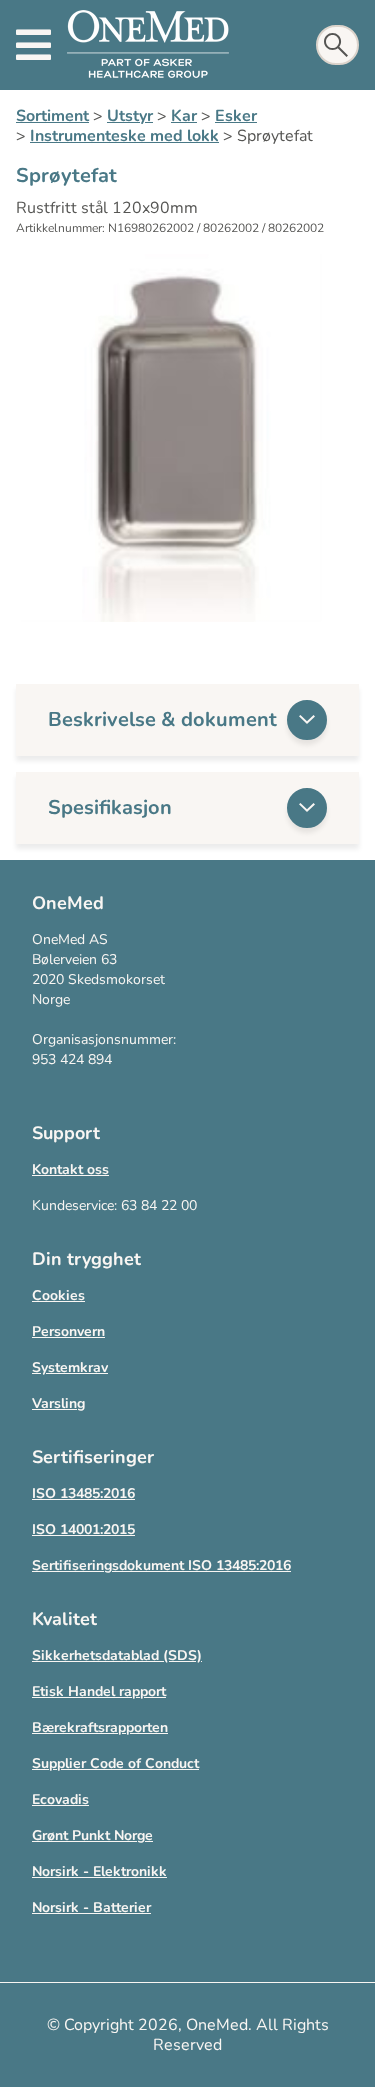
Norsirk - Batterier (91, 1907)
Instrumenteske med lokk (124, 136)
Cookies (58, 1295)
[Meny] (33, 45)
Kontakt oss (70, 1169)
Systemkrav (70, 1367)
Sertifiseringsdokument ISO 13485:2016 (161, 1565)
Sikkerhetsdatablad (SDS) (117, 1655)
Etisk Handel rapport (99, 1691)
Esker (236, 116)
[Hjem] (148, 45)
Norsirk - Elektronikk (99, 1871)
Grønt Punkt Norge (92, 1835)
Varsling (58, 1403)
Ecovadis (60, 1799)
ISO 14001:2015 (83, 1529)
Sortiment (52, 116)
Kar (184, 116)
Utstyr (130, 116)
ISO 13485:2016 (83, 1493)
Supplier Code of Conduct (115, 1763)
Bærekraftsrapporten (100, 1727)
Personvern (68, 1331)
